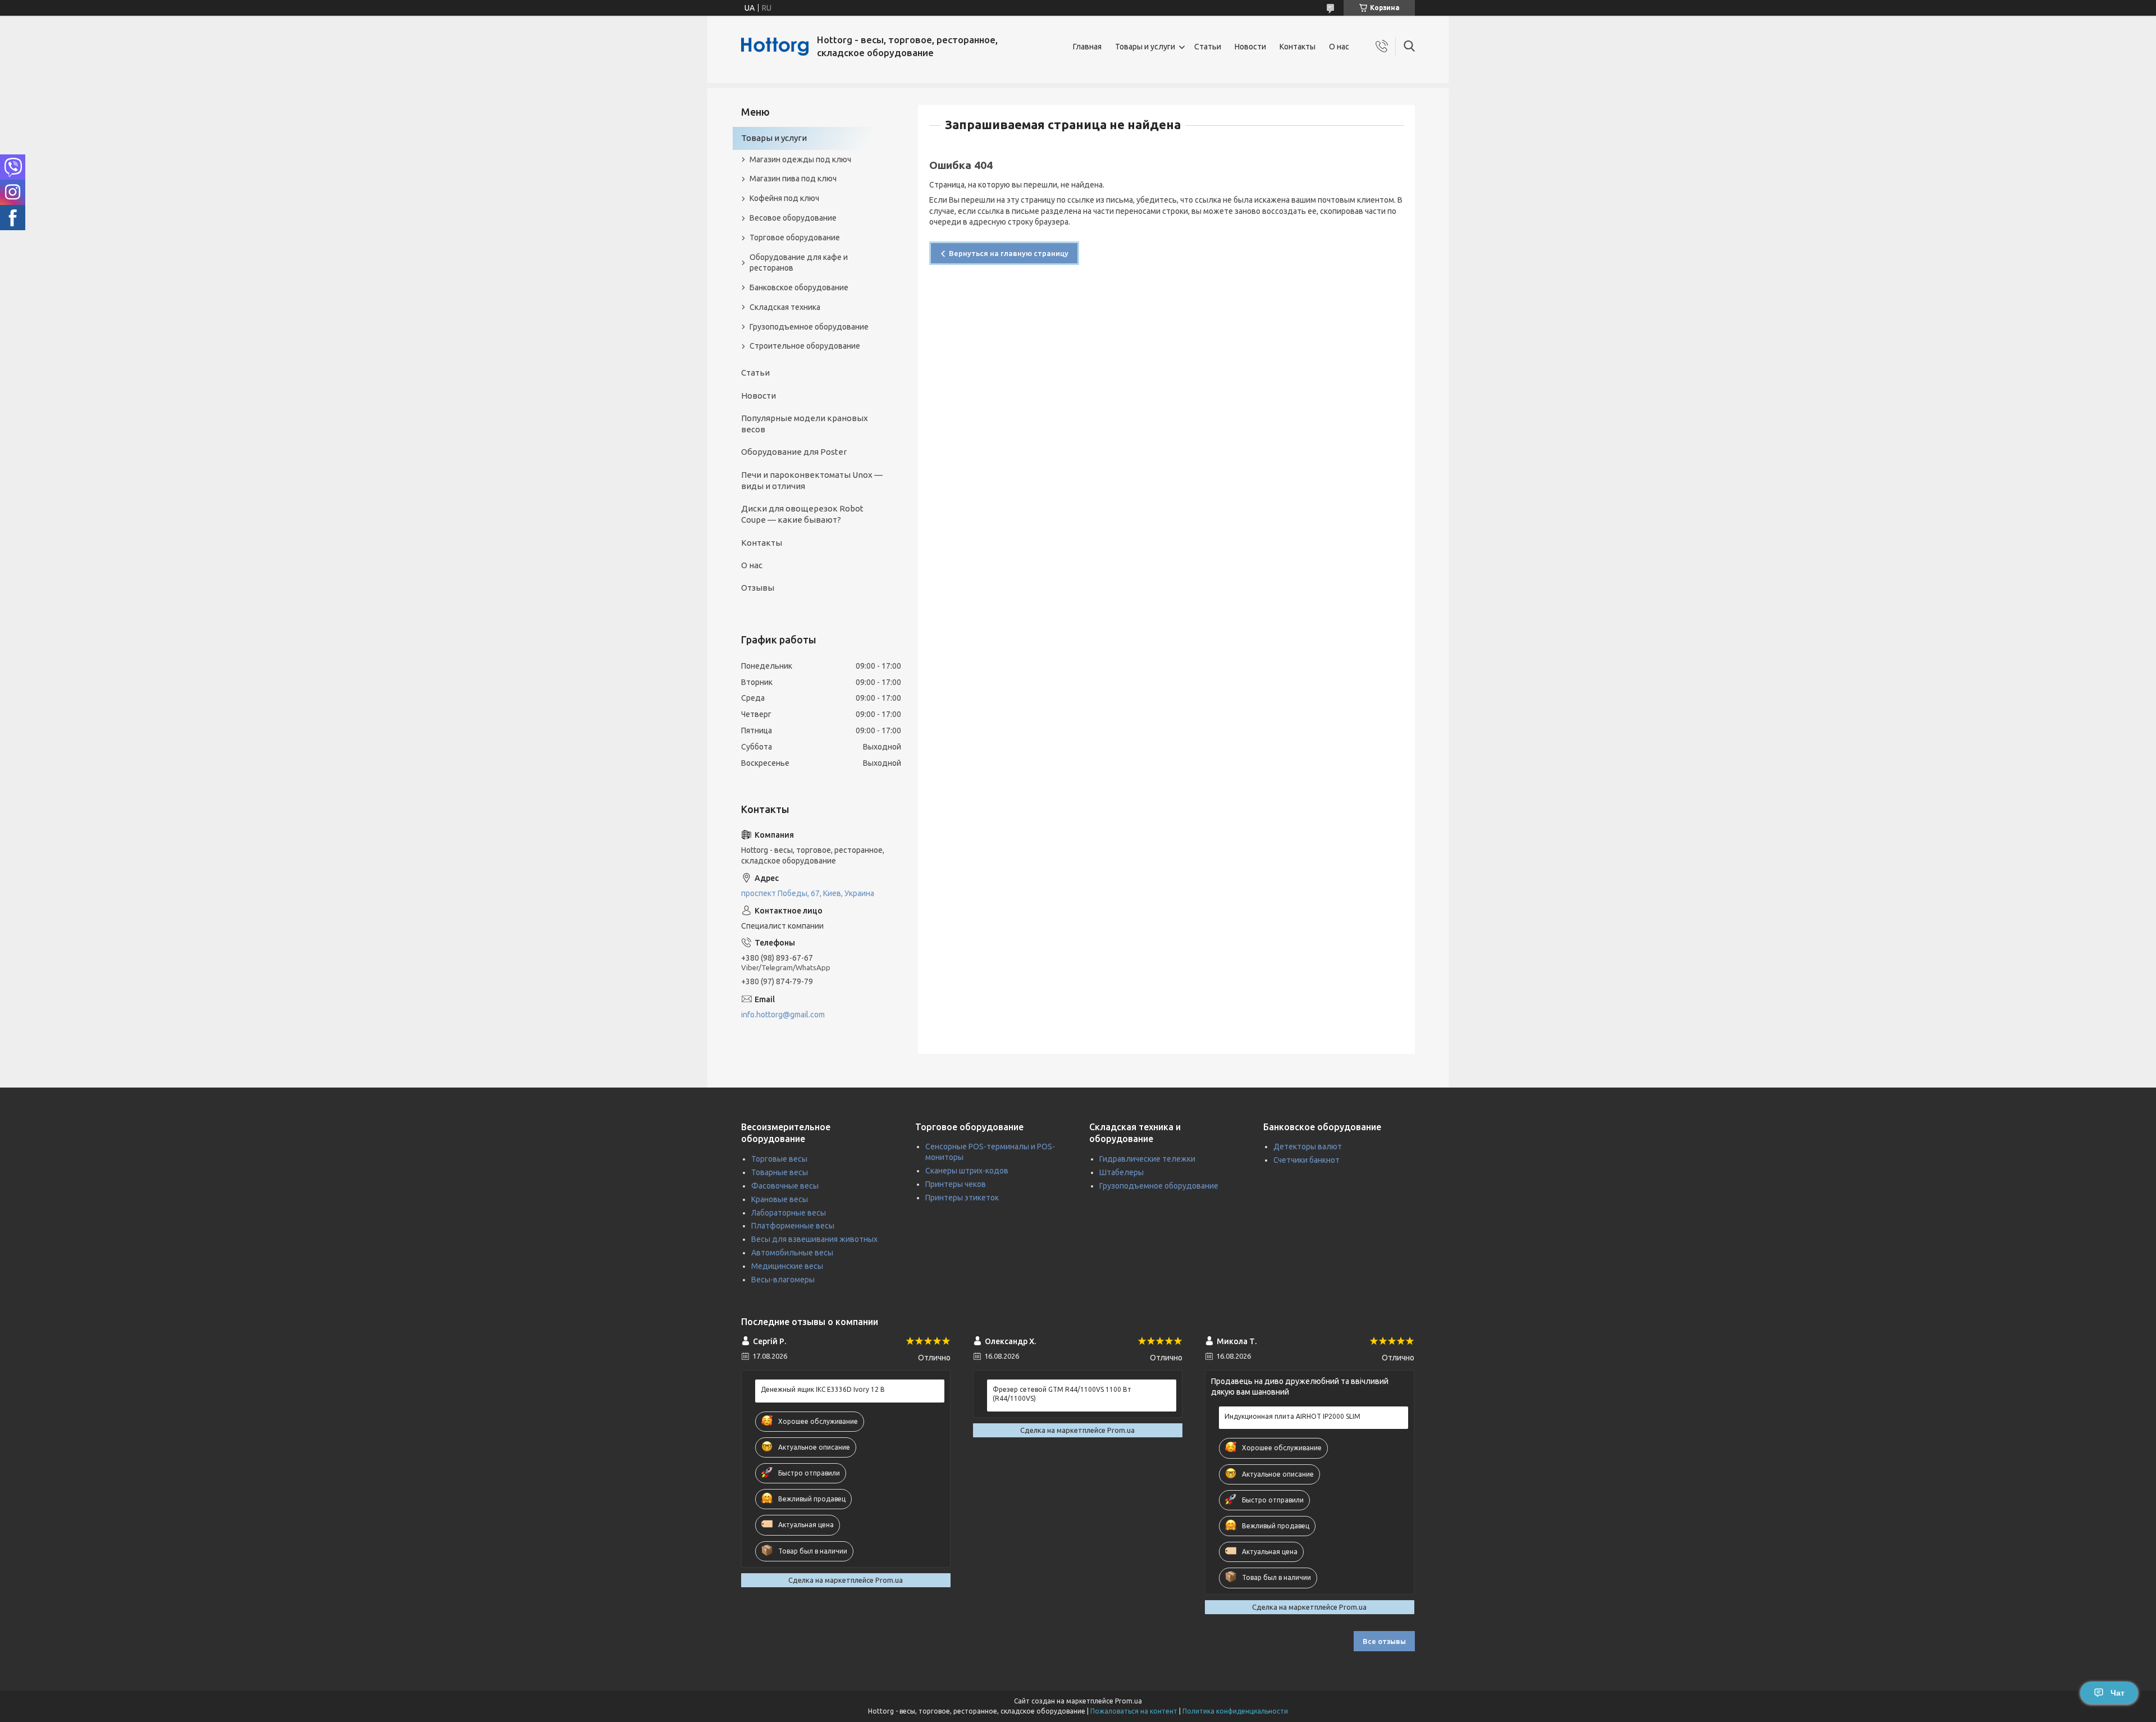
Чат (2118, 1693)
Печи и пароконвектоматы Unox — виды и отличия (812, 480)
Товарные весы (780, 1172)
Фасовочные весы (785, 1186)
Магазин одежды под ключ (800, 159)
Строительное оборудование (805, 346)
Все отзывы (1384, 1641)
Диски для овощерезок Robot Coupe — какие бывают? (802, 514)
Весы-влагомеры (783, 1280)
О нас (1339, 47)
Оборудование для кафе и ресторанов (799, 262)
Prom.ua (1129, 1701)
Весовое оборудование (793, 218)
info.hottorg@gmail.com (783, 1015)
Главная (1087, 47)
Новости (1250, 47)
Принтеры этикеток (962, 1198)
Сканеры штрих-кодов (967, 1171)
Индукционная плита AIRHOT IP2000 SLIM (1292, 1416)
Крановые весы (780, 1199)
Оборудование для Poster (794, 452)
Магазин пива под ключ (793, 179)
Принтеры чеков (956, 1184)
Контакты (1298, 47)
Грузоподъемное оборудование (809, 327)
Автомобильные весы (792, 1253)
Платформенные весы (793, 1226)
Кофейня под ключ (784, 198)
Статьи (1208, 47)
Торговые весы (779, 1159)
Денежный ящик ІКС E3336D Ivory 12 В (823, 1389)
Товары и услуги (1145, 47)
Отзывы (758, 588)
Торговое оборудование (795, 237)
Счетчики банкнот (1307, 1160)
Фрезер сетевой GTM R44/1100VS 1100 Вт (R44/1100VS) (1062, 1394)
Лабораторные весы (789, 1213)
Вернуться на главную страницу (1009, 253)
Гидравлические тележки (1147, 1159)
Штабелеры (1122, 1172)
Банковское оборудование (799, 287)
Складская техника (785, 307)
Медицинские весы (787, 1266)
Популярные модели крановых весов (805, 424)
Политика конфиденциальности (1235, 1711)
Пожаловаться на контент (1134, 1711)
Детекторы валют (1308, 1147)
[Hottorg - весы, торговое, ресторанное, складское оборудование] (775, 47)
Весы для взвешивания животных (814, 1239)
